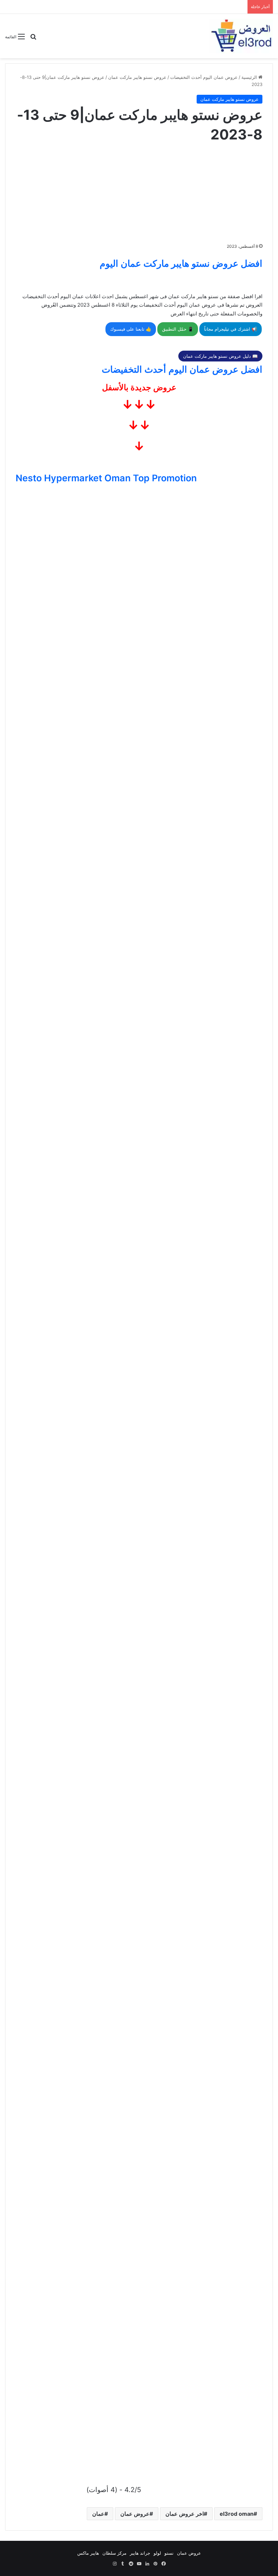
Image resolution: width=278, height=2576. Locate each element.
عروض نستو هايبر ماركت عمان (137, 77)
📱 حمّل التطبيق (178, 329)
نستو (169, 2553)
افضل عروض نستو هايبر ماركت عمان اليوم (181, 263)
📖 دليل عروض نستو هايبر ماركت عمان (220, 356)
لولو (157, 2553)
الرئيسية (250, 77)
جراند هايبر (140, 2553)
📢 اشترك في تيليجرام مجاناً (231, 329)
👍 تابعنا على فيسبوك (131, 329)
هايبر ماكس (88, 2553)
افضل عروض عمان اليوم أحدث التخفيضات (182, 369)
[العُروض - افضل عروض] (241, 36)
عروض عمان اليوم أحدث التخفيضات (204, 77)
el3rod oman (237, 2514)
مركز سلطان (114, 2553)
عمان (98, 2514)
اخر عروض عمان (185, 2514)
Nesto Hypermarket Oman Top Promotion (106, 478)
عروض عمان (135, 2514)
